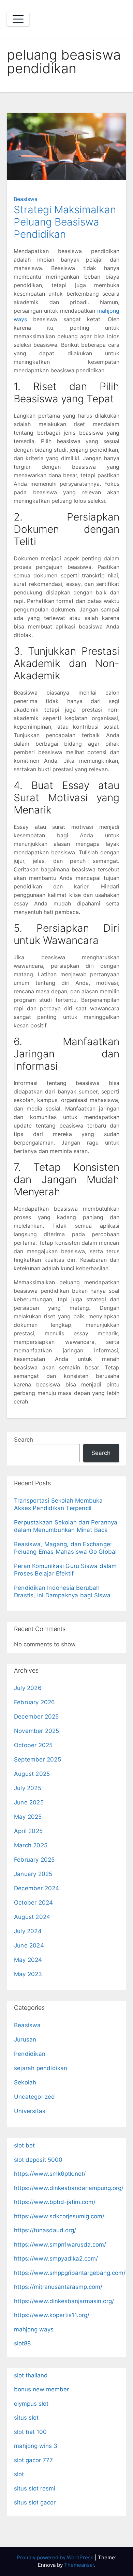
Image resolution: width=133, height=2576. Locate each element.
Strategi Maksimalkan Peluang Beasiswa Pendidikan (65, 222)
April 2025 (28, 1831)
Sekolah (25, 2082)
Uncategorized (35, 2097)
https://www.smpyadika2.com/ (56, 2259)
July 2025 (28, 1788)
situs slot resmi (35, 2488)
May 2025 (28, 1817)
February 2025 (34, 1860)
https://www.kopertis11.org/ (52, 2315)
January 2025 (33, 1874)
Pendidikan (30, 2054)
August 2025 (32, 1774)
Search (24, 1440)
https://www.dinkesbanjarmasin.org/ (64, 2301)
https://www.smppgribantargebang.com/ (70, 2273)
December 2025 (36, 1717)
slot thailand (31, 2375)
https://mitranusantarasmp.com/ (58, 2287)
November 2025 (37, 1731)
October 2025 (33, 1745)
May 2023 (28, 1974)
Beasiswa (26, 199)
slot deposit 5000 (38, 2160)
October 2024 (33, 1903)
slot (19, 2474)
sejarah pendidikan (41, 2068)
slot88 (22, 2343)
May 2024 (28, 1960)
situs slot (26, 2418)
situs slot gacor (35, 2502)
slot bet (24, 2145)
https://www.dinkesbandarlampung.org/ (69, 2188)
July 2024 (28, 1931)
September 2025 (38, 1759)
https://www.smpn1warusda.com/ (60, 2245)
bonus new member (41, 2389)
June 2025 (29, 1802)
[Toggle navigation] (18, 19)
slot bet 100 (30, 2432)
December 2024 (37, 1888)
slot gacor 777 (33, 2460)
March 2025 (31, 1845)
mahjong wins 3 (36, 2446)
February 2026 (35, 1702)
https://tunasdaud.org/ (45, 2230)
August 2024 (32, 1917)
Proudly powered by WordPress (56, 2557)
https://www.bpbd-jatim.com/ (55, 2202)
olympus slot (31, 2404)
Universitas (30, 2111)
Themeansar (79, 2565)
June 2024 (29, 1945)
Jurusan (25, 2039)
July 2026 (28, 1688)
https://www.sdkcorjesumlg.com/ (59, 2216)
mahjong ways (34, 2329)
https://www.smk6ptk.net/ (50, 2174)
